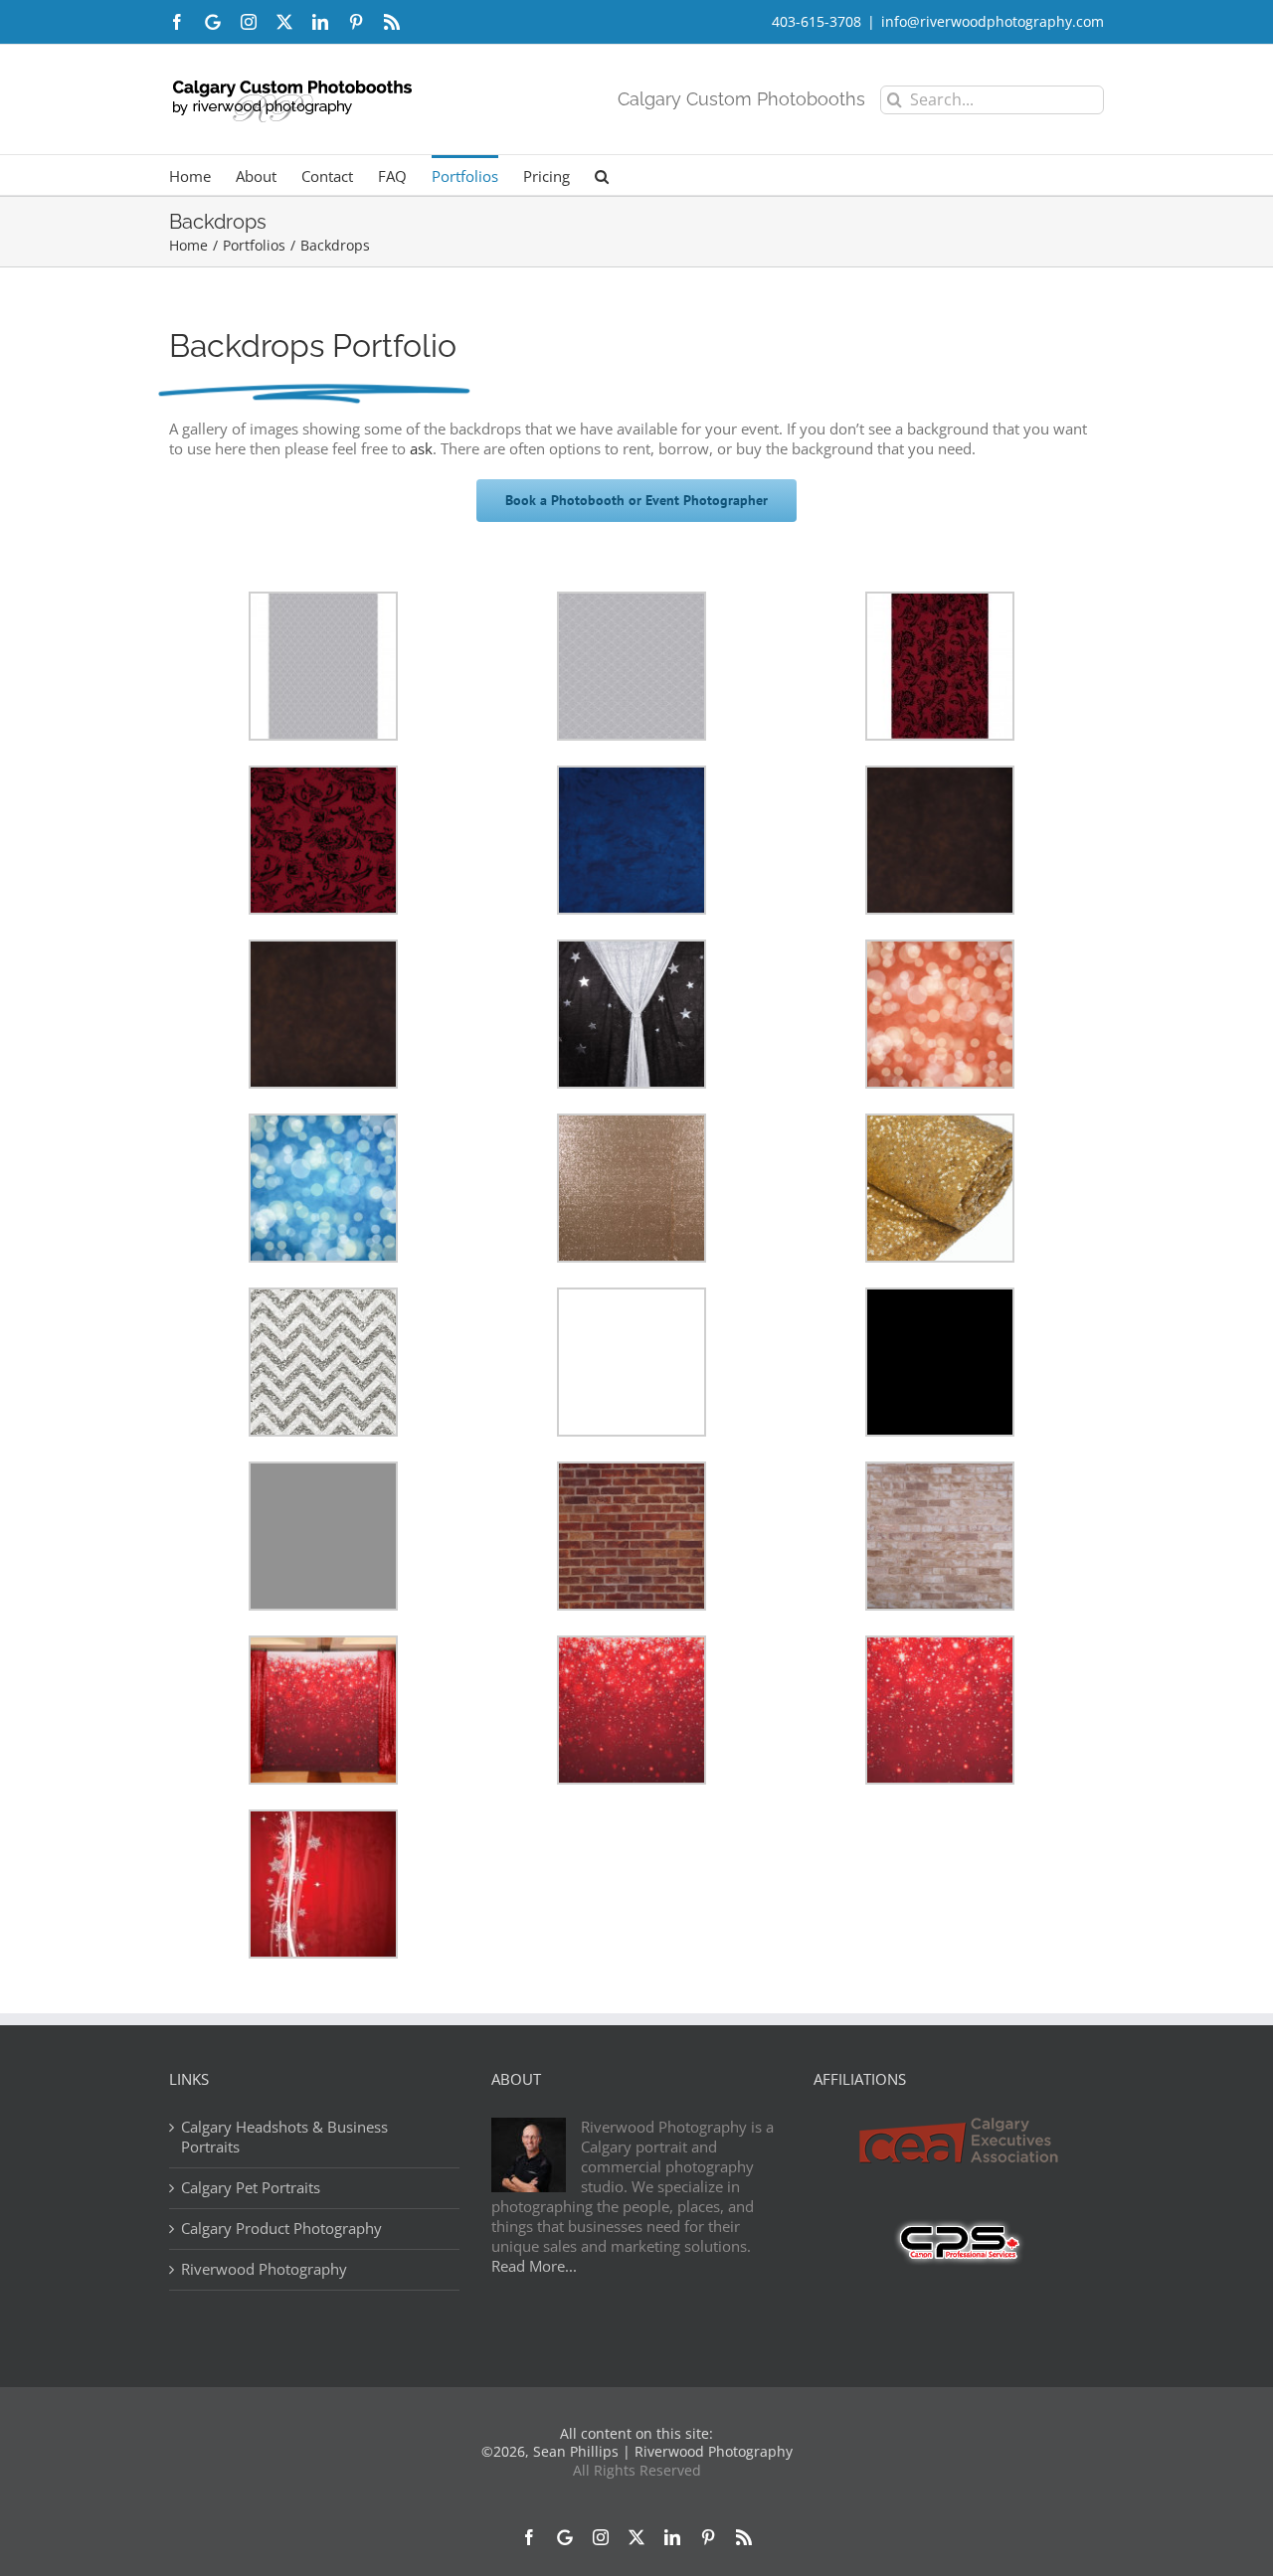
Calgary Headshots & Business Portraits (284, 2137)
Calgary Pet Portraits (251, 2188)
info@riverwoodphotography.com (993, 21)
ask (421, 448)
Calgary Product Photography (281, 2229)
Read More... (534, 2266)
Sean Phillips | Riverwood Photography (663, 2451)
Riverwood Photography (264, 2269)
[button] (602, 175)
